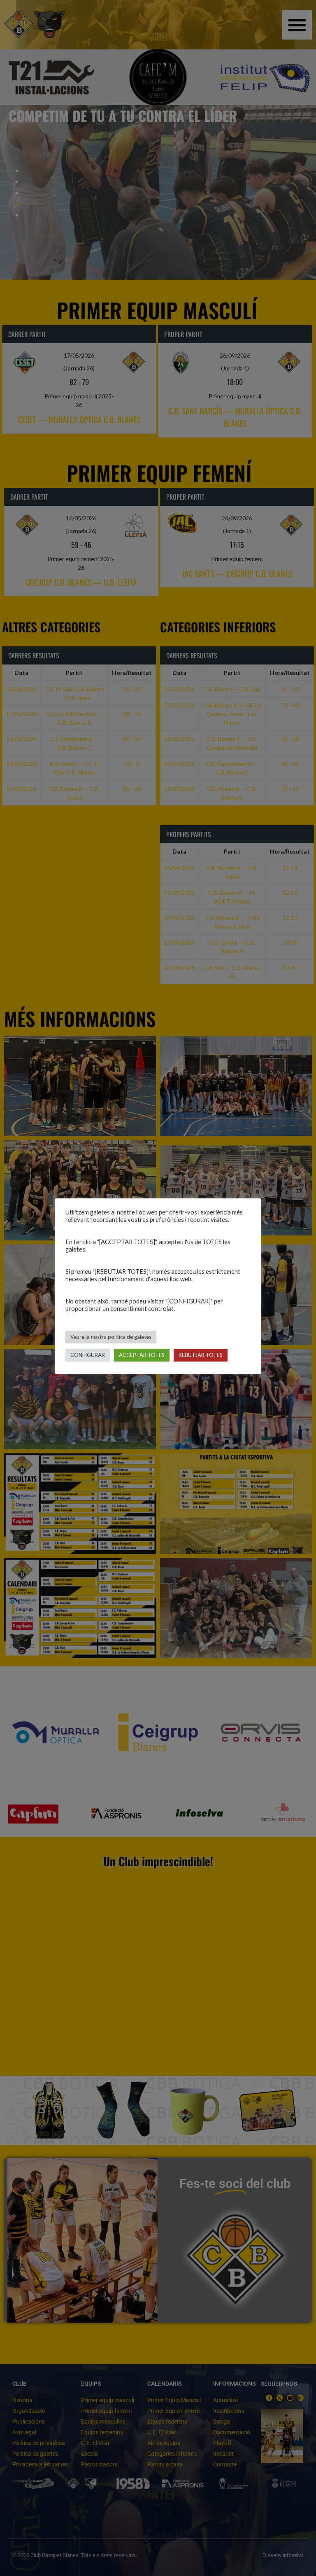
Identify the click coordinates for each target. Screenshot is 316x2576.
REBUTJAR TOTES (201, 1355)
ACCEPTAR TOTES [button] (142, 1355)
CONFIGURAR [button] (88, 1355)
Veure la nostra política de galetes (111, 1337)
